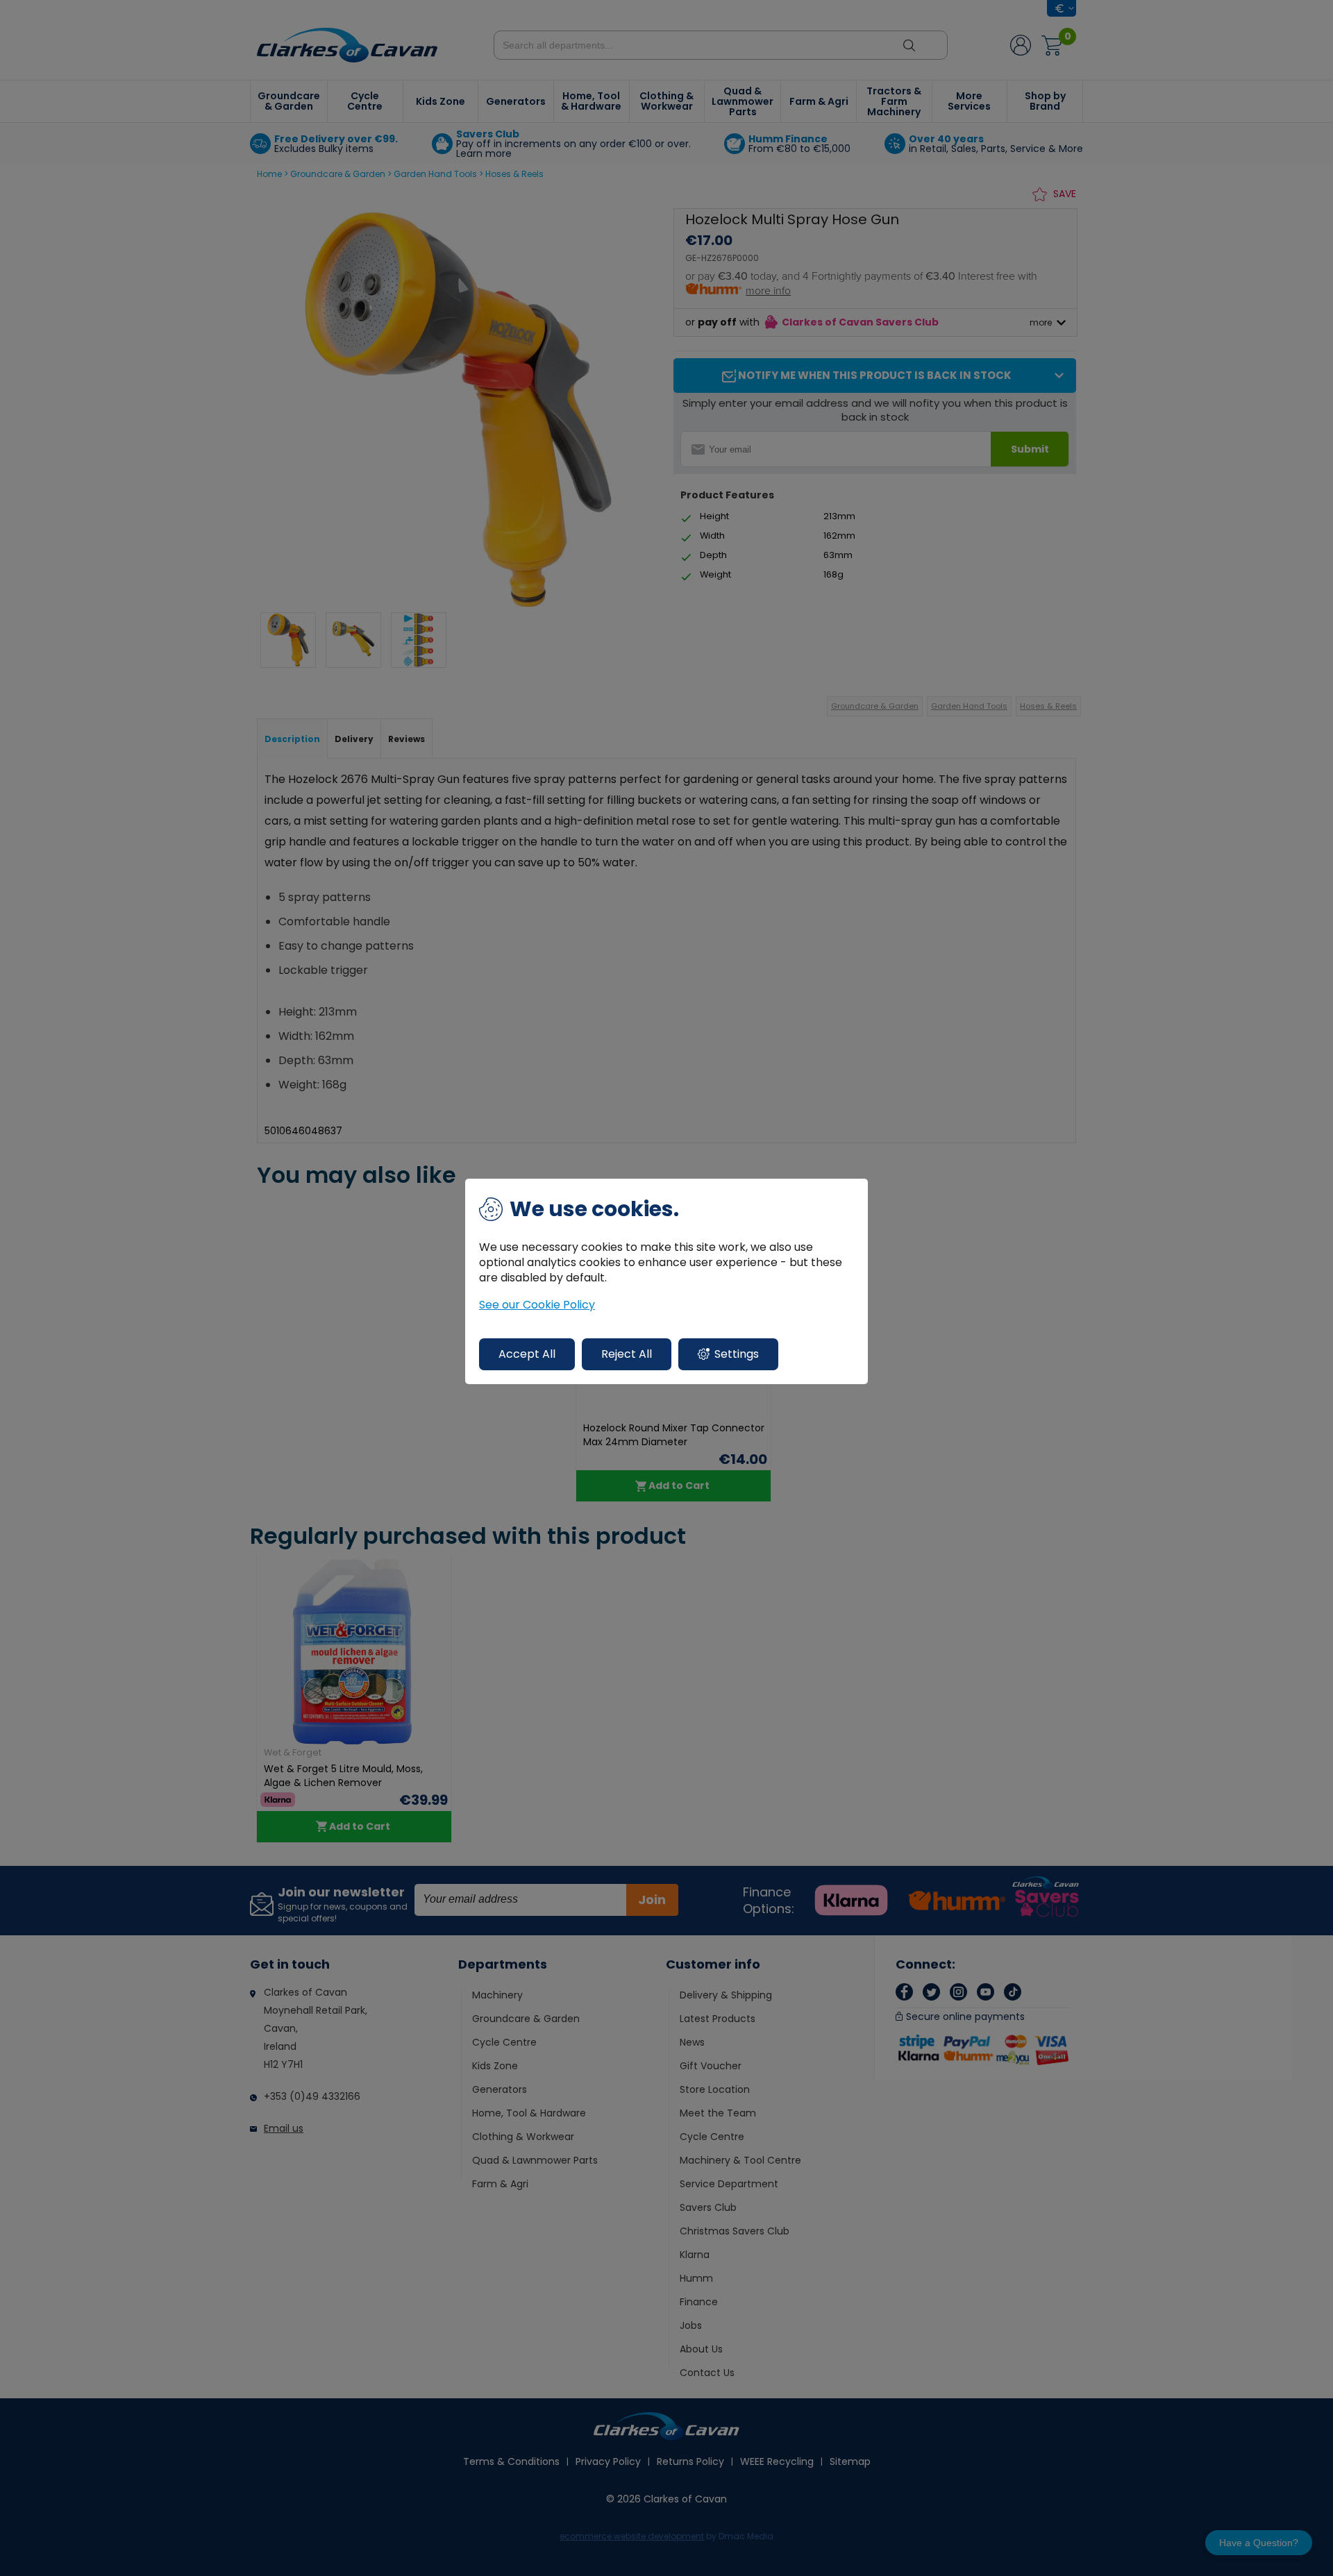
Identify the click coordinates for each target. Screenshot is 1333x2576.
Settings (737, 1354)
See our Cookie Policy (537, 1305)
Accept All (527, 1354)
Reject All (627, 1354)
